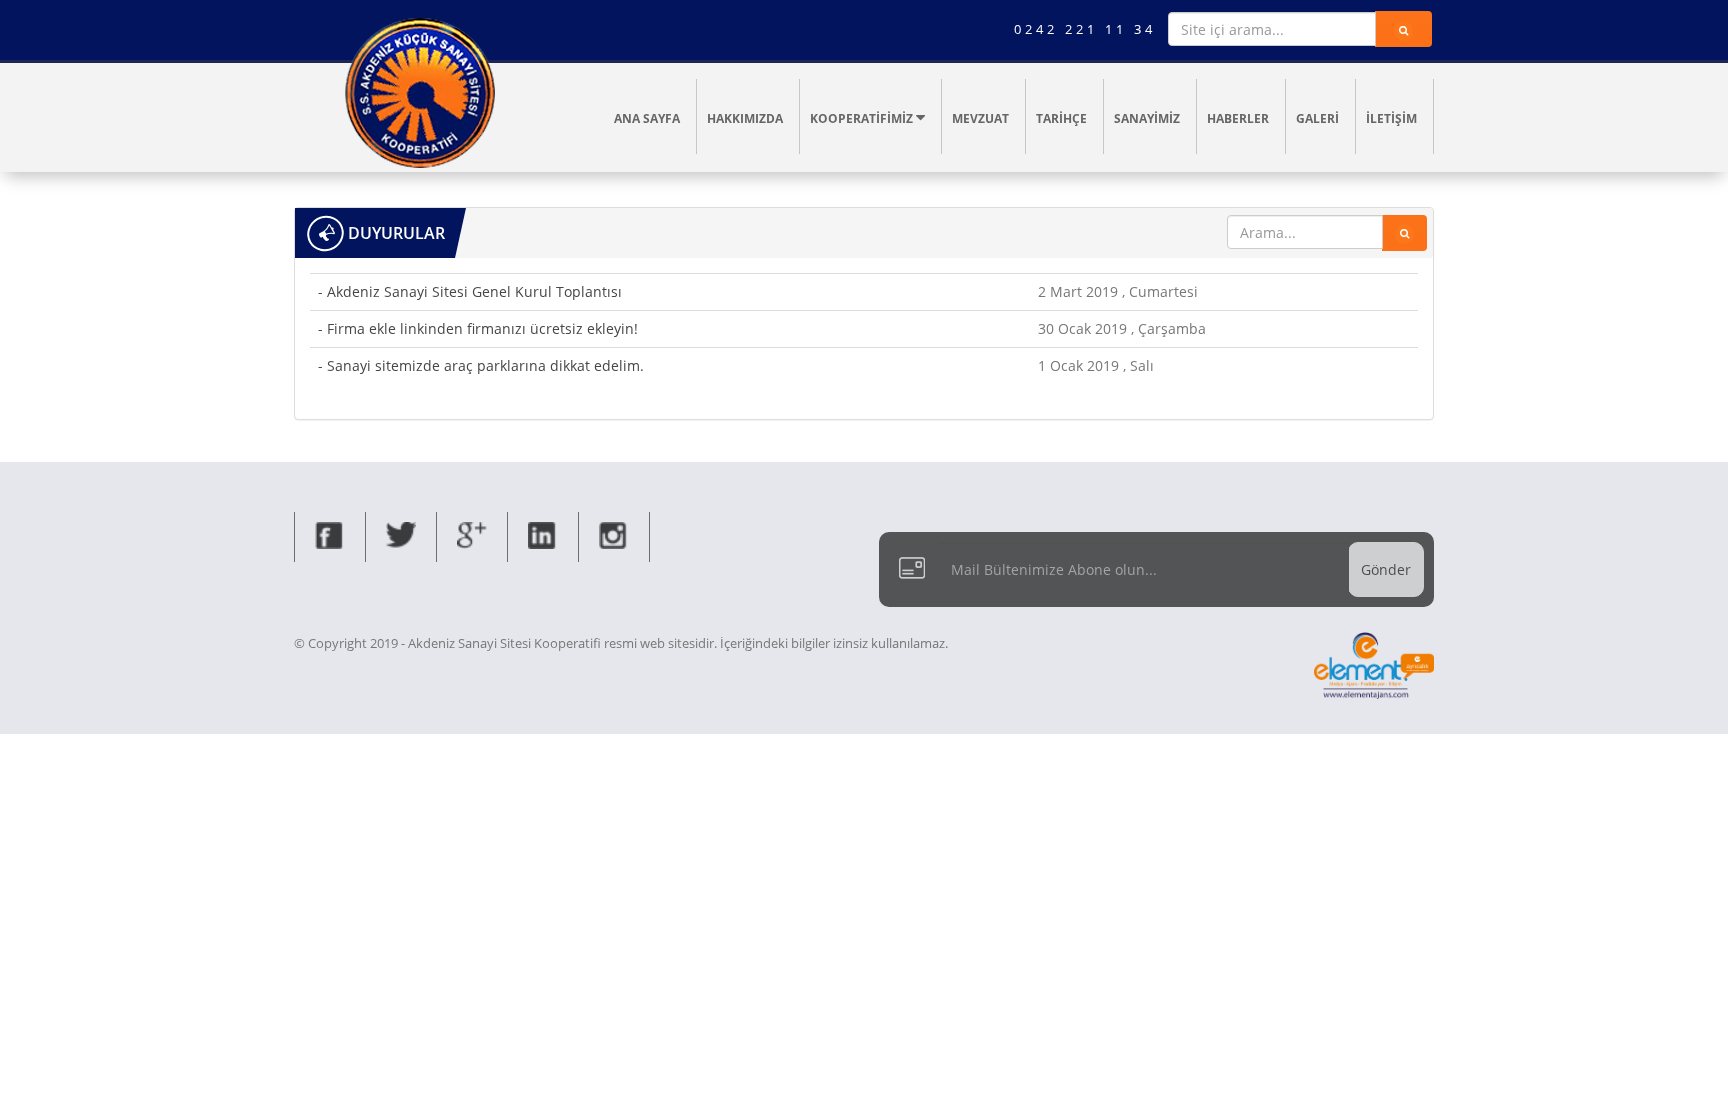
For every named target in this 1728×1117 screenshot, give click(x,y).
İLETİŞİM (1391, 118)
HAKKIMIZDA (745, 118)
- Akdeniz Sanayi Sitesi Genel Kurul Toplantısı (470, 291)
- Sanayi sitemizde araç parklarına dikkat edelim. (481, 365)
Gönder (1386, 569)
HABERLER (1238, 118)
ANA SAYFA (647, 118)
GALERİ (1317, 118)
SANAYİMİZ (1147, 118)
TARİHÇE (1061, 118)
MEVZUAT (980, 118)
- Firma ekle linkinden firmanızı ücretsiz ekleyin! (478, 328)
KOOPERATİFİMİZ (863, 118)
